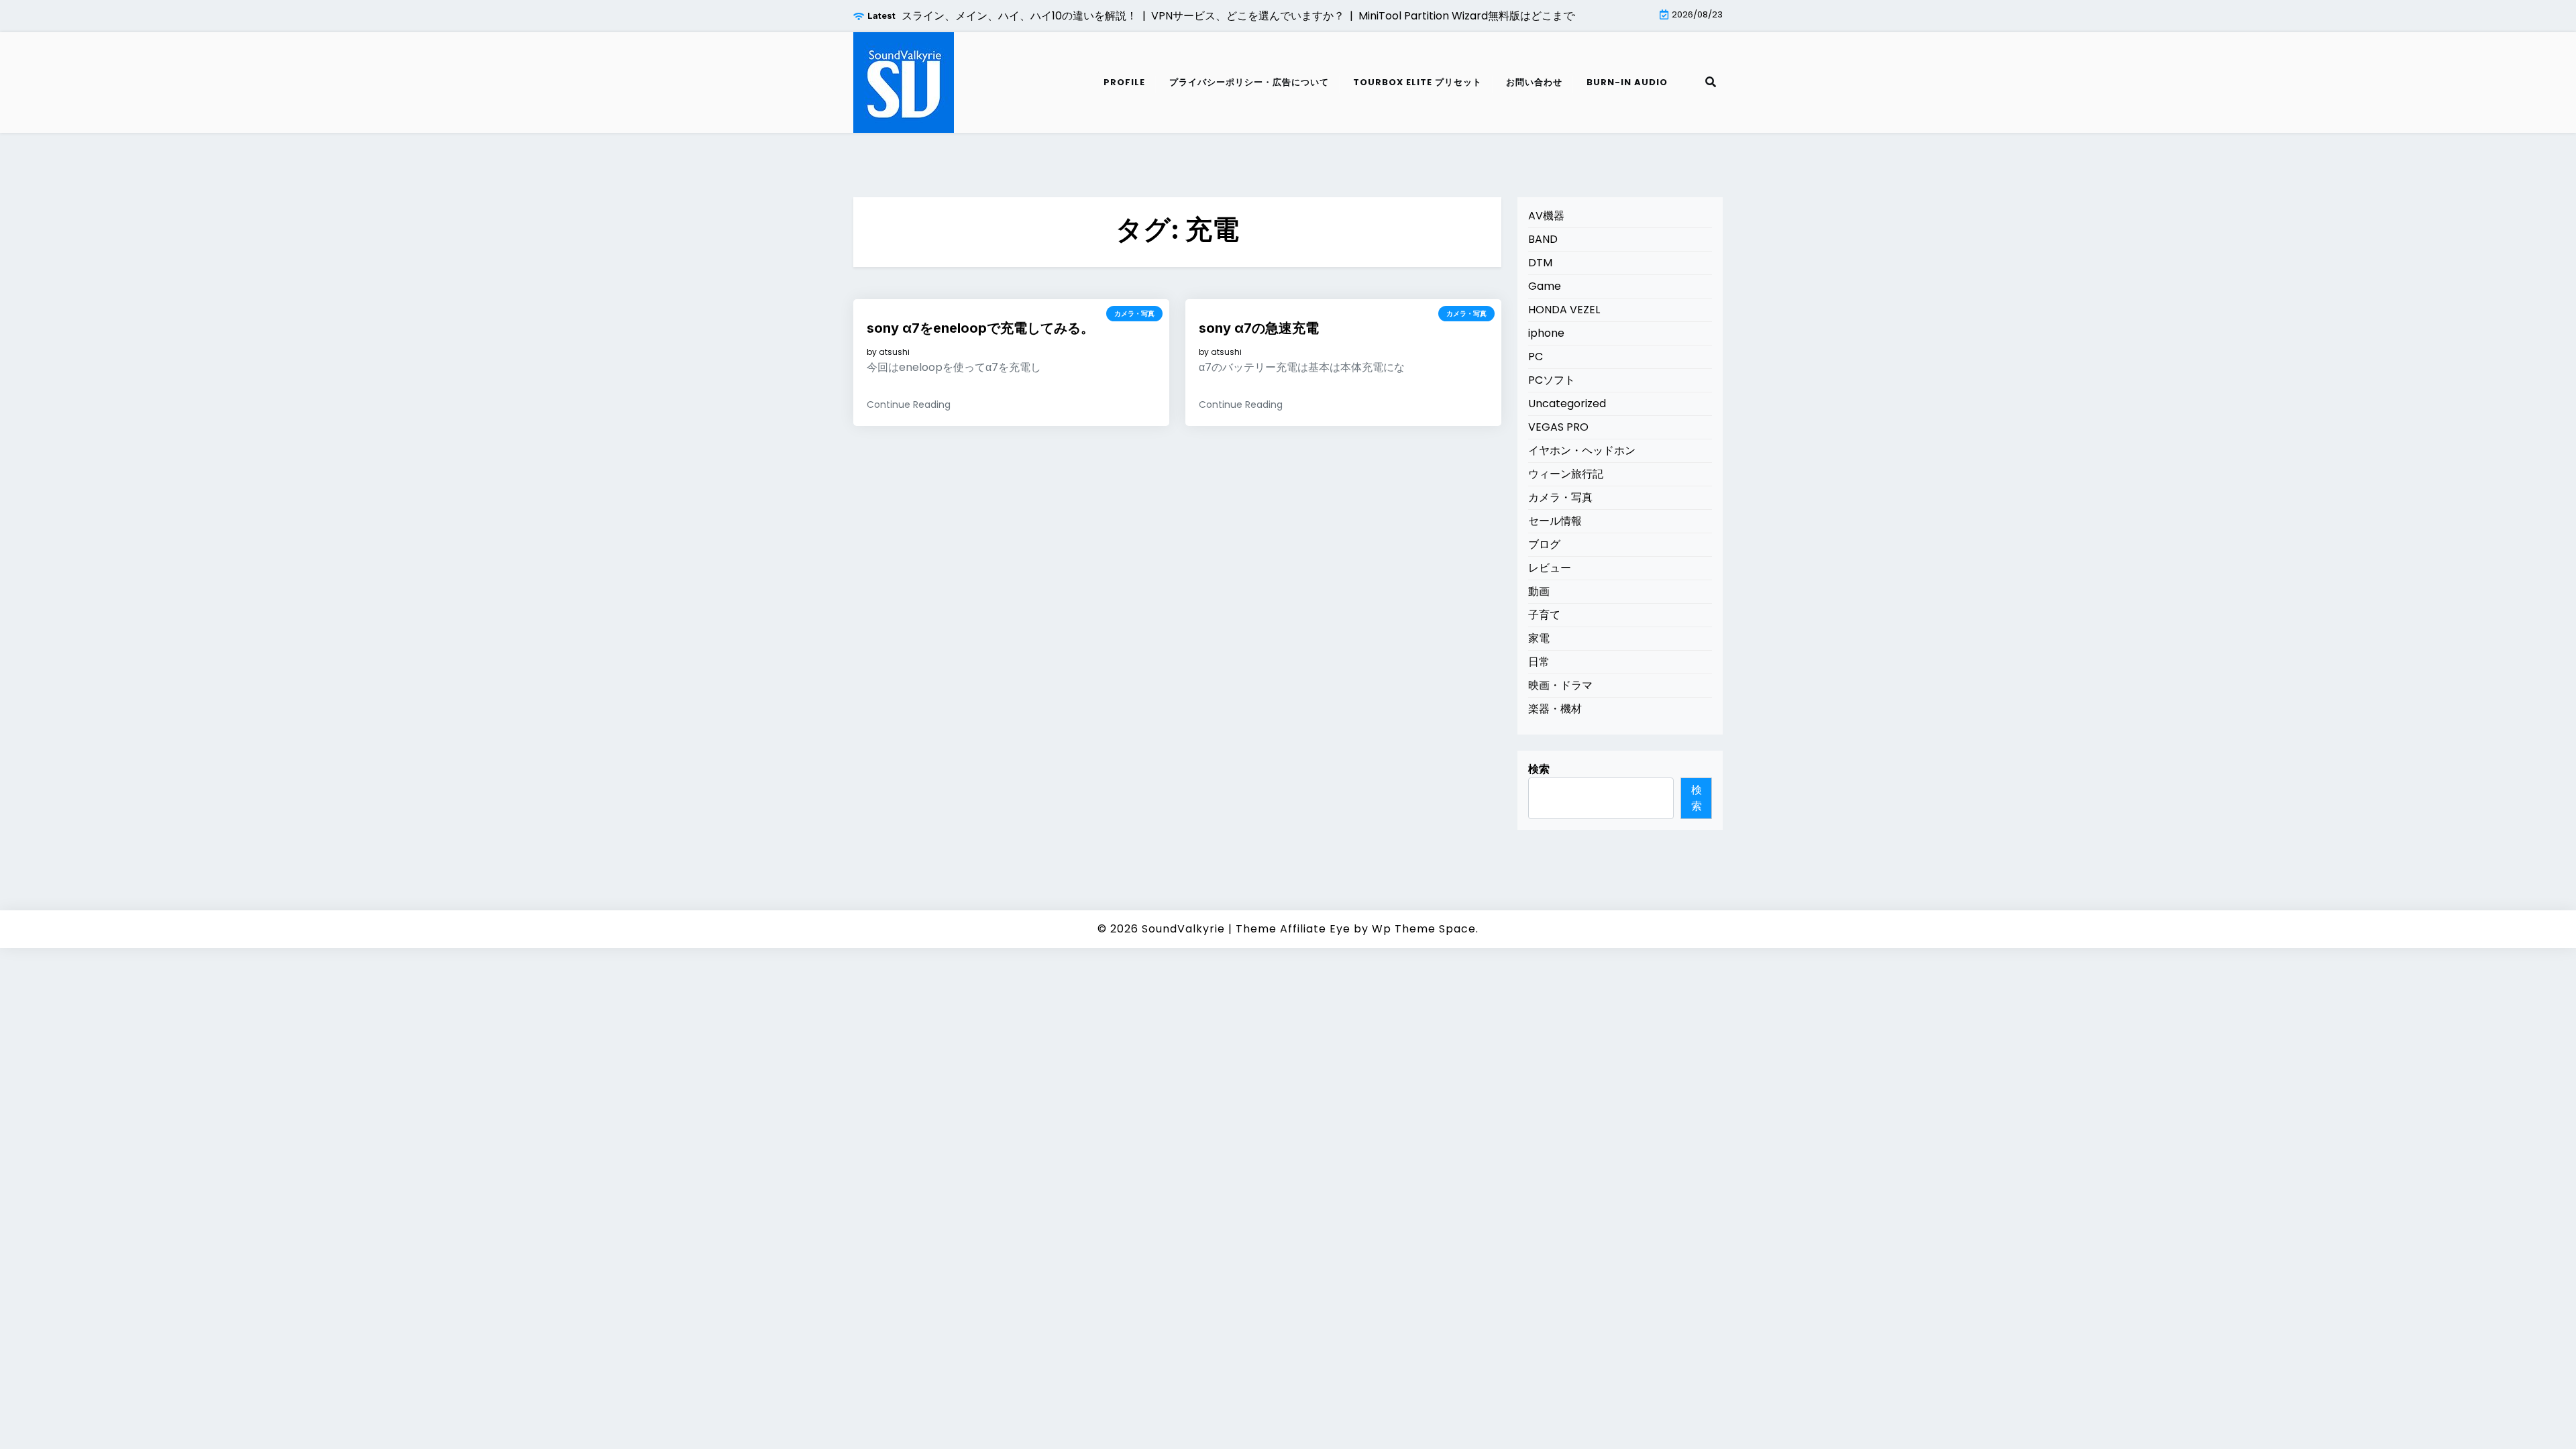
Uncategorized (1567, 404)
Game (1545, 286)
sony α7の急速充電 (1259, 328)
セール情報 (1555, 521)
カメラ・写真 (1134, 314)
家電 (1539, 638)
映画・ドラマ (1560, 685)
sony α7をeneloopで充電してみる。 (980, 328)
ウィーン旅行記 (1566, 474)
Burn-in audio (1627, 82)
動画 (1539, 591)
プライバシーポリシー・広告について (1249, 82)
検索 (1539, 769)
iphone (1546, 333)
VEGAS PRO (1558, 427)
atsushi (894, 352)
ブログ (1544, 544)
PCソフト (1552, 380)
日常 (1539, 662)
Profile (1124, 82)
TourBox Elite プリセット (1417, 82)
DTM (1540, 263)
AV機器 (1546, 216)
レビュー (1550, 568)
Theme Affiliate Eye (1293, 929)
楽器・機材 (1555, 709)
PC (1536, 357)
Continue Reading (909, 405)
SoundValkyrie (1183, 929)
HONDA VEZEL (1564, 310)
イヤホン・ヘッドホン (1582, 450)
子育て (1544, 615)
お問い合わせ (1534, 82)
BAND (1543, 239)
